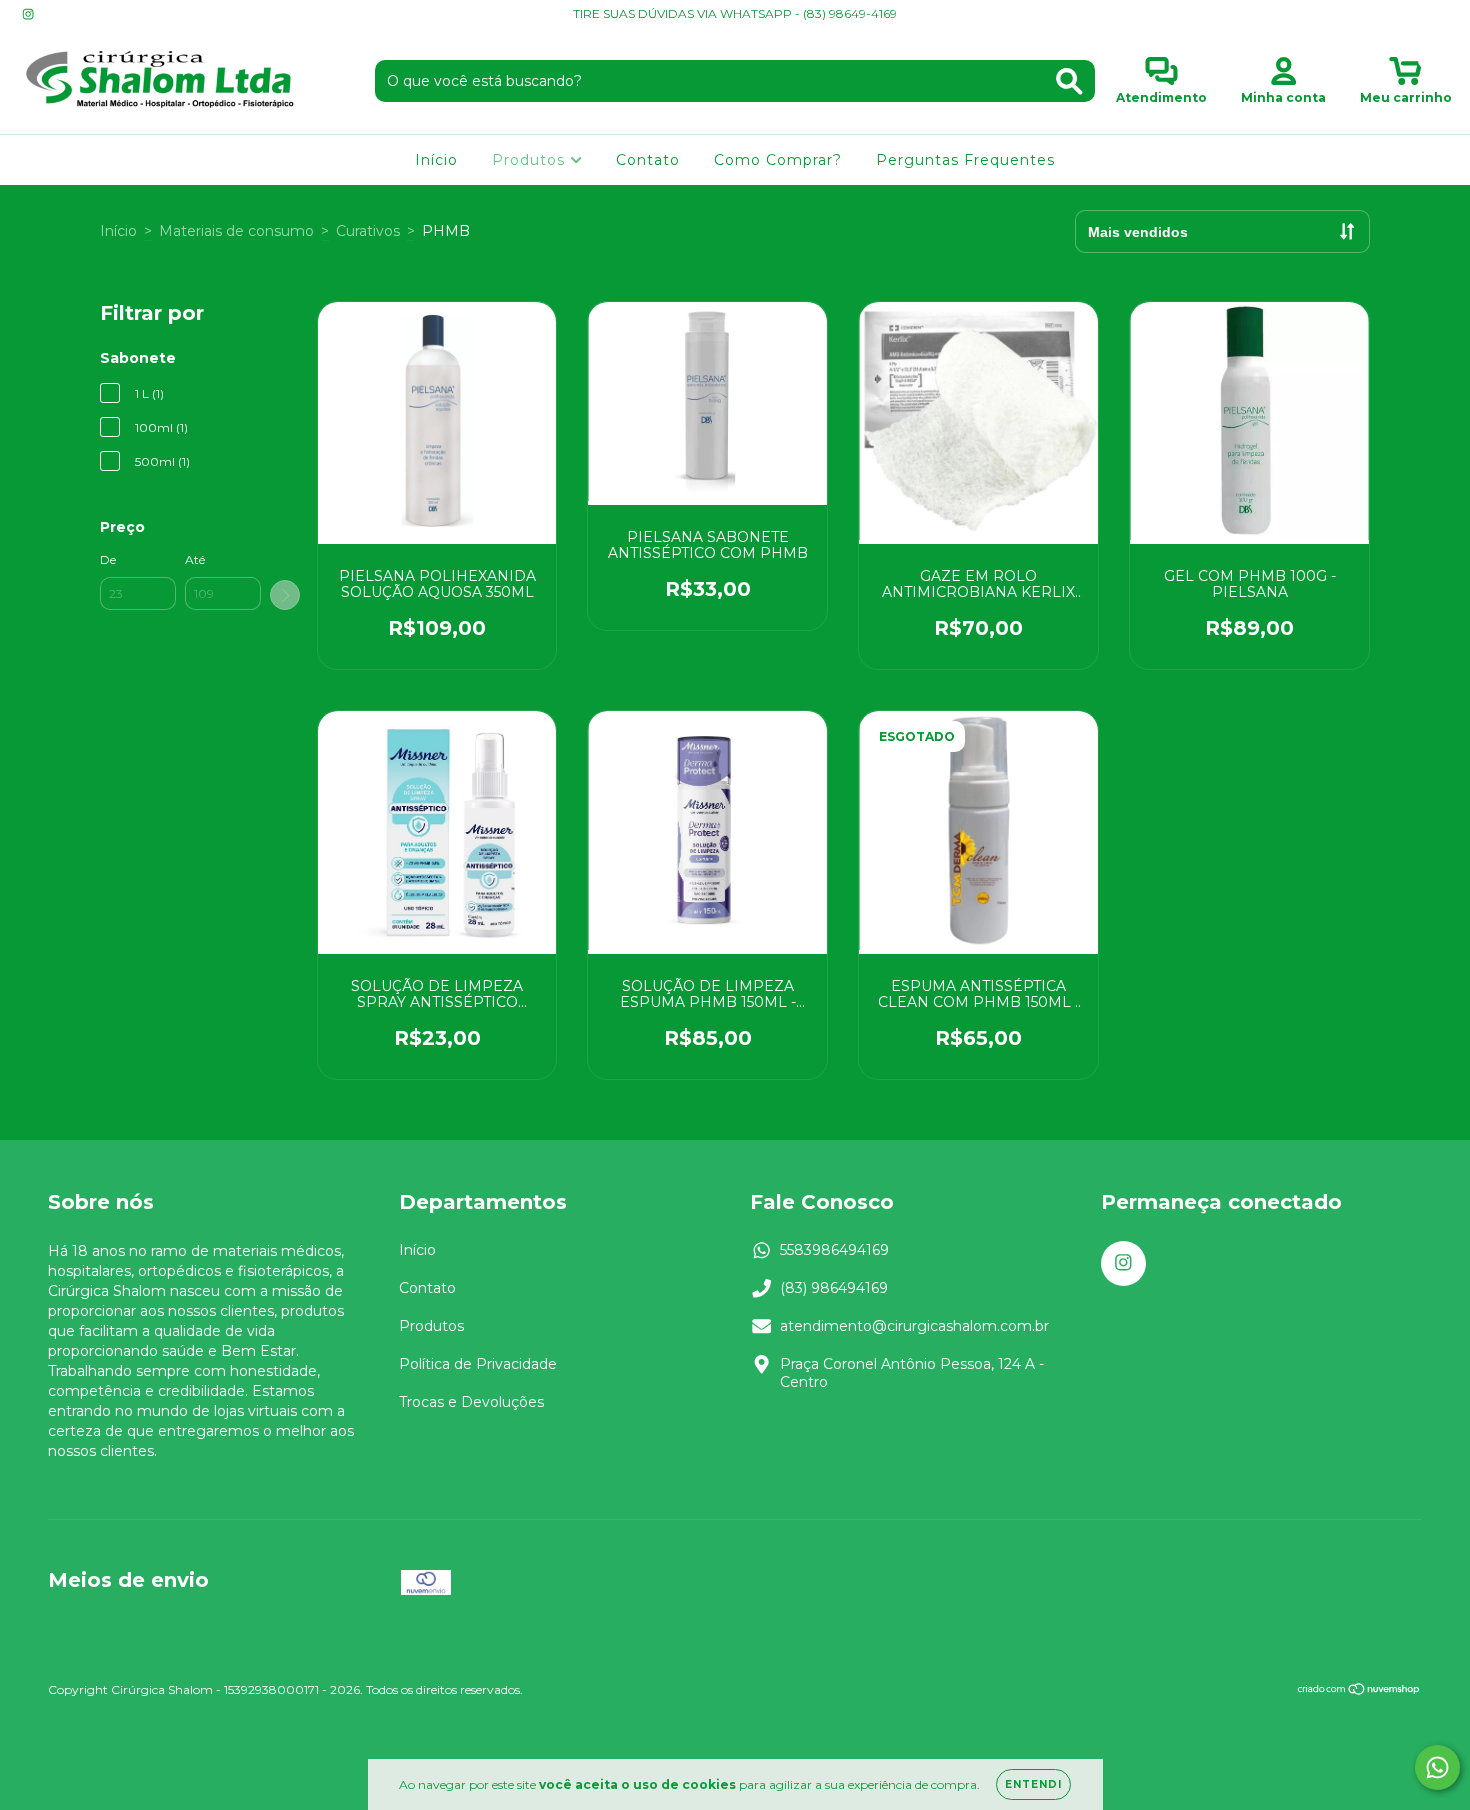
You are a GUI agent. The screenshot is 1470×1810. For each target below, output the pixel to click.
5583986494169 (834, 1250)
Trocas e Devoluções (471, 1402)
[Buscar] (1069, 81)
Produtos (531, 160)
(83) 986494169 (834, 1288)
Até (195, 559)
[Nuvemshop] (1359, 1691)
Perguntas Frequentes (965, 160)
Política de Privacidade (478, 1364)
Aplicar (285, 595)
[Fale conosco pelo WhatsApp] (1437, 1767)
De (108, 559)
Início (436, 160)
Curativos (368, 231)
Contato (648, 160)
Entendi (1033, 1784)
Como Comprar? (778, 160)
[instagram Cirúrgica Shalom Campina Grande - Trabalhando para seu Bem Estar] (28, 14)
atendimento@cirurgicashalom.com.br (914, 1326)
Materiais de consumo (236, 231)
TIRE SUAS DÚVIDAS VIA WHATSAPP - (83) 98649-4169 (735, 13)
